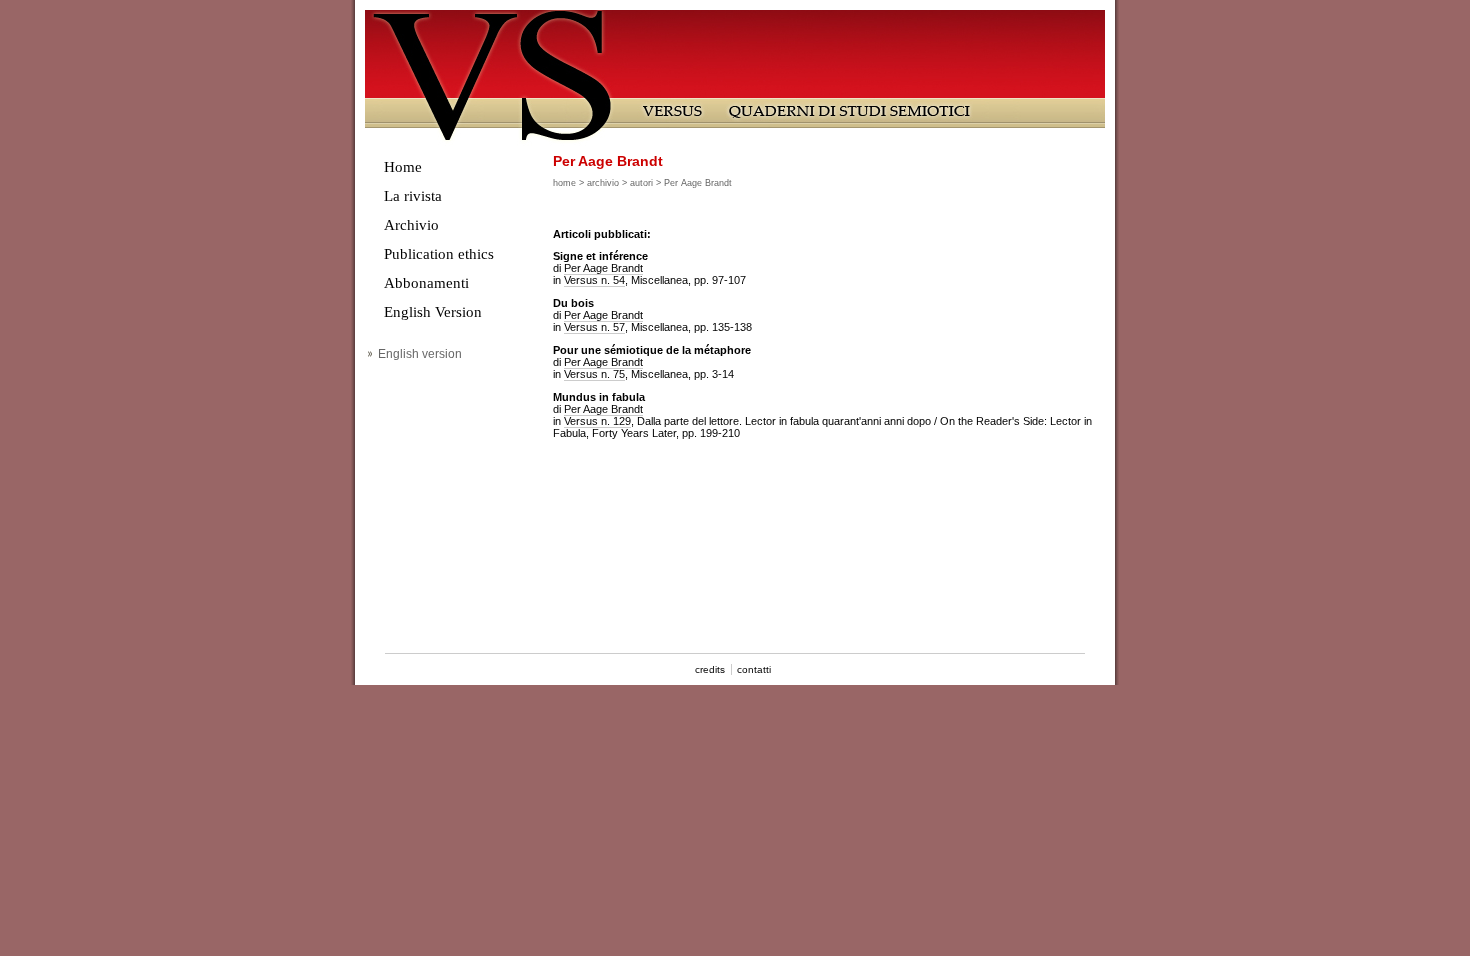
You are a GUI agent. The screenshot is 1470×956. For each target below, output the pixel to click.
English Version (433, 312)
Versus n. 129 (597, 421)
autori (641, 183)
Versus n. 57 (594, 327)
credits (710, 669)
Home (403, 167)
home (564, 183)
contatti (754, 669)
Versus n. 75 (594, 374)
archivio (603, 183)
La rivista (413, 196)
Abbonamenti (426, 283)
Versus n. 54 (594, 280)
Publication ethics (439, 254)
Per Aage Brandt (603, 268)
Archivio (411, 225)
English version (420, 354)
